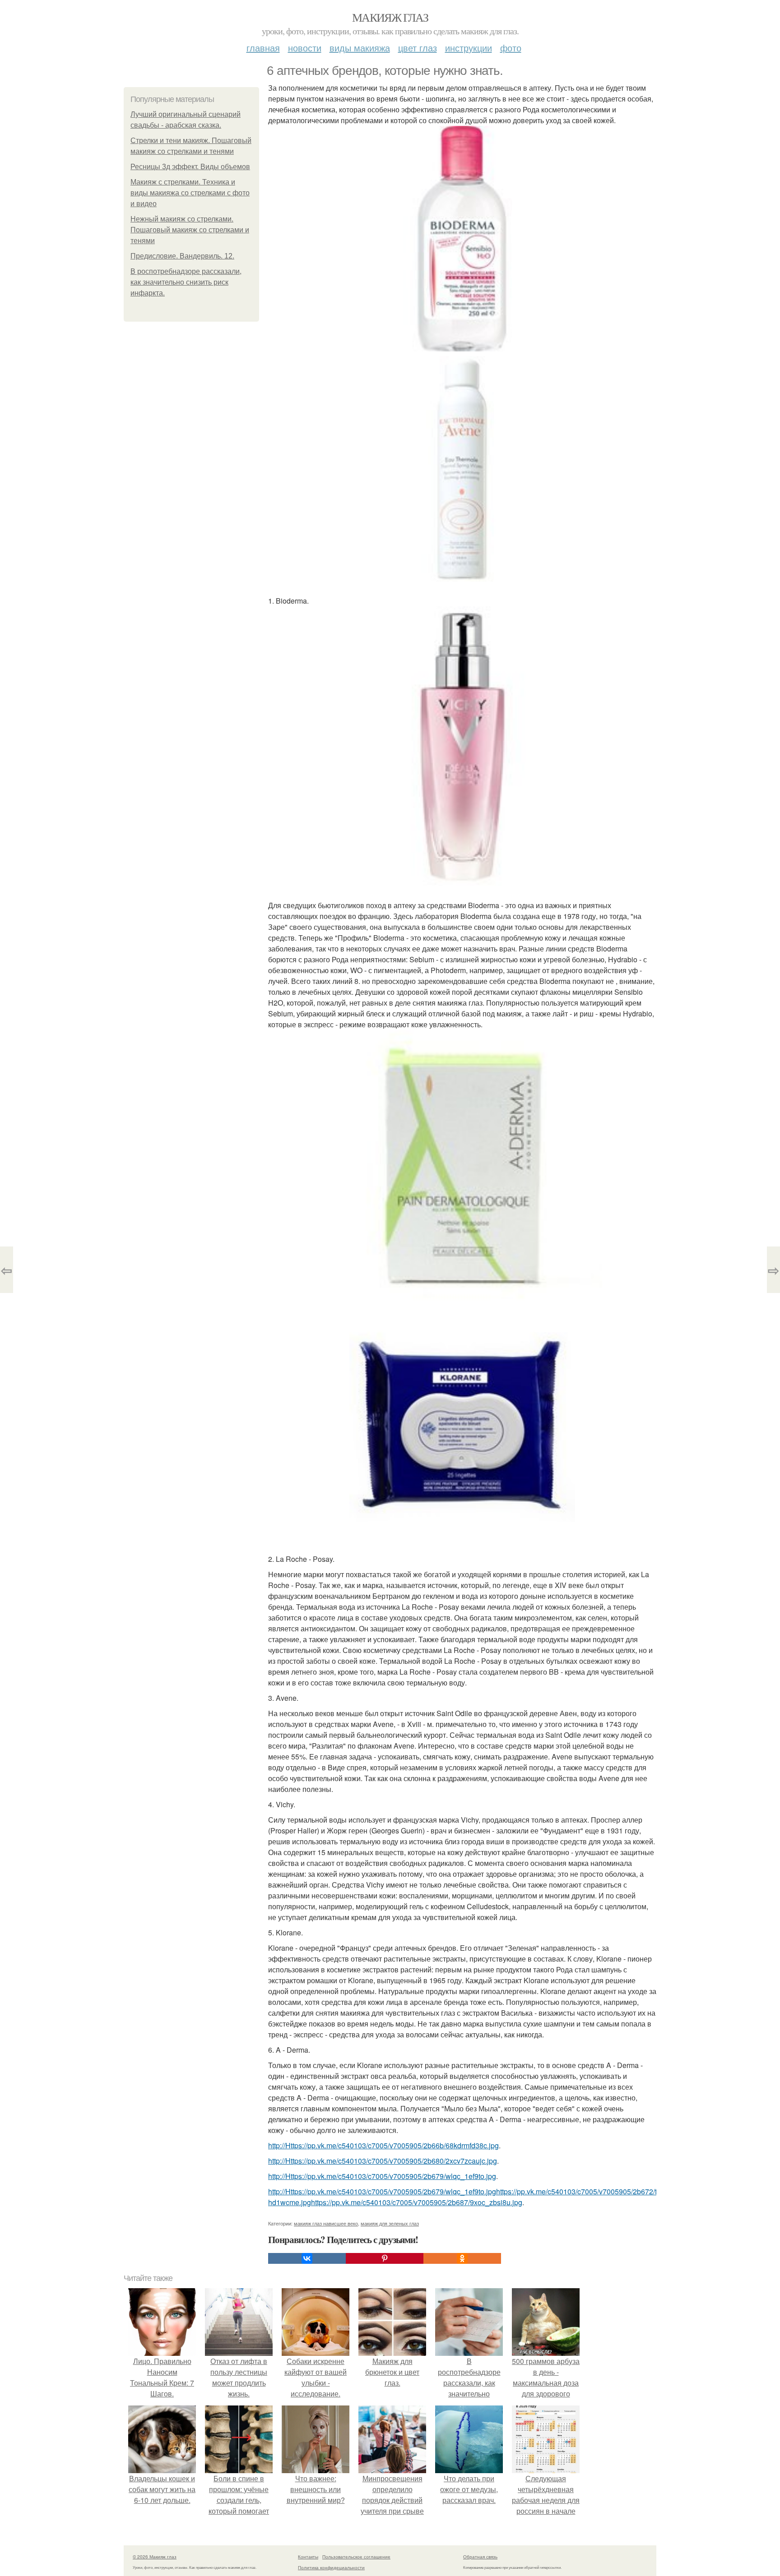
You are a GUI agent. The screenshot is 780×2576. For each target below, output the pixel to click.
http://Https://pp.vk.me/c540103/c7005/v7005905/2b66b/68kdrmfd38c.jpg (383, 2145)
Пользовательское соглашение (356, 2557)
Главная (263, 48)
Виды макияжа (360, 48)
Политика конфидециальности (331, 2567)
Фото (511, 48)
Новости (305, 48)
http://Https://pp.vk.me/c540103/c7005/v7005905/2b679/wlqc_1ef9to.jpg (382, 2176)
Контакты (308, 2557)
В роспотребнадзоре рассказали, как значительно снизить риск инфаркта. (186, 282)
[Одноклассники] (462, 2258)
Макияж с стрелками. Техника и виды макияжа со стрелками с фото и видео (190, 193)
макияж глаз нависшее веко (326, 2223)
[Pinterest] (385, 2258)
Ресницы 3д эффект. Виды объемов (190, 167)
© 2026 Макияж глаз (155, 2557)
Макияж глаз (390, 17)
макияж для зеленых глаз (390, 2223)
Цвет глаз (418, 48)
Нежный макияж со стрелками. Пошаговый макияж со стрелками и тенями (190, 230)
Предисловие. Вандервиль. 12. (182, 256)
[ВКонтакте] (307, 2258)
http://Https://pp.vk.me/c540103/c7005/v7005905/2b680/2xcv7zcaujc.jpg (383, 2161)
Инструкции (469, 48)
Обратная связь (480, 2557)
